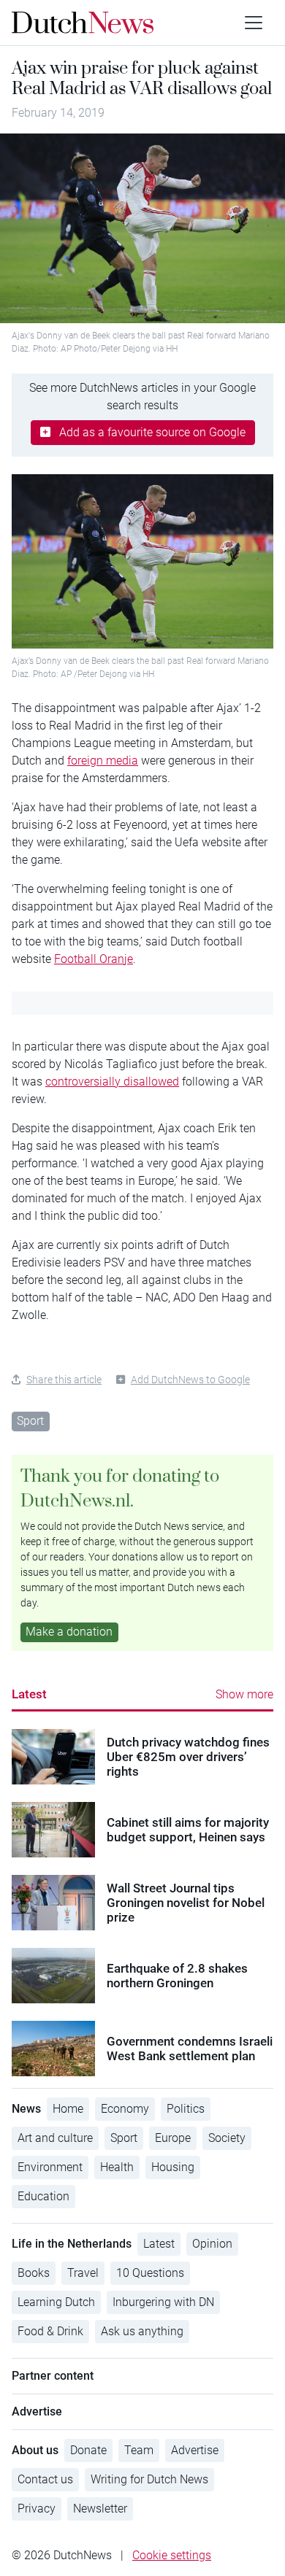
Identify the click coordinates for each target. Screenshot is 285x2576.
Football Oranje (94, 959)
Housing (173, 2167)
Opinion (212, 2244)
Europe (173, 2138)
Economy (125, 2109)
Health (117, 2167)
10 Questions (150, 2273)
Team (139, 2450)
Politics (186, 2109)
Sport (30, 1421)
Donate (88, 2450)
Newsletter (100, 2509)
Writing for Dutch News (149, 2479)
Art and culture (55, 2138)
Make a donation (69, 1632)
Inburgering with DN (163, 2302)
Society (227, 2138)
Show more (244, 1694)
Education (43, 2196)
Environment (50, 2167)
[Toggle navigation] (254, 23)
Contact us (45, 2479)
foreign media (103, 761)
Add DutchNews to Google (190, 1380)
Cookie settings (172, 2555)
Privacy (37, 2509)
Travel (83, 2273)
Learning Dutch (56, 2302)
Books (34, 2273)
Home (68, 2109)
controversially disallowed (112, 1082)
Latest (29, 1694)
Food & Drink (50, 2331)
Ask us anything (142, 2331)
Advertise (195, 2450)
